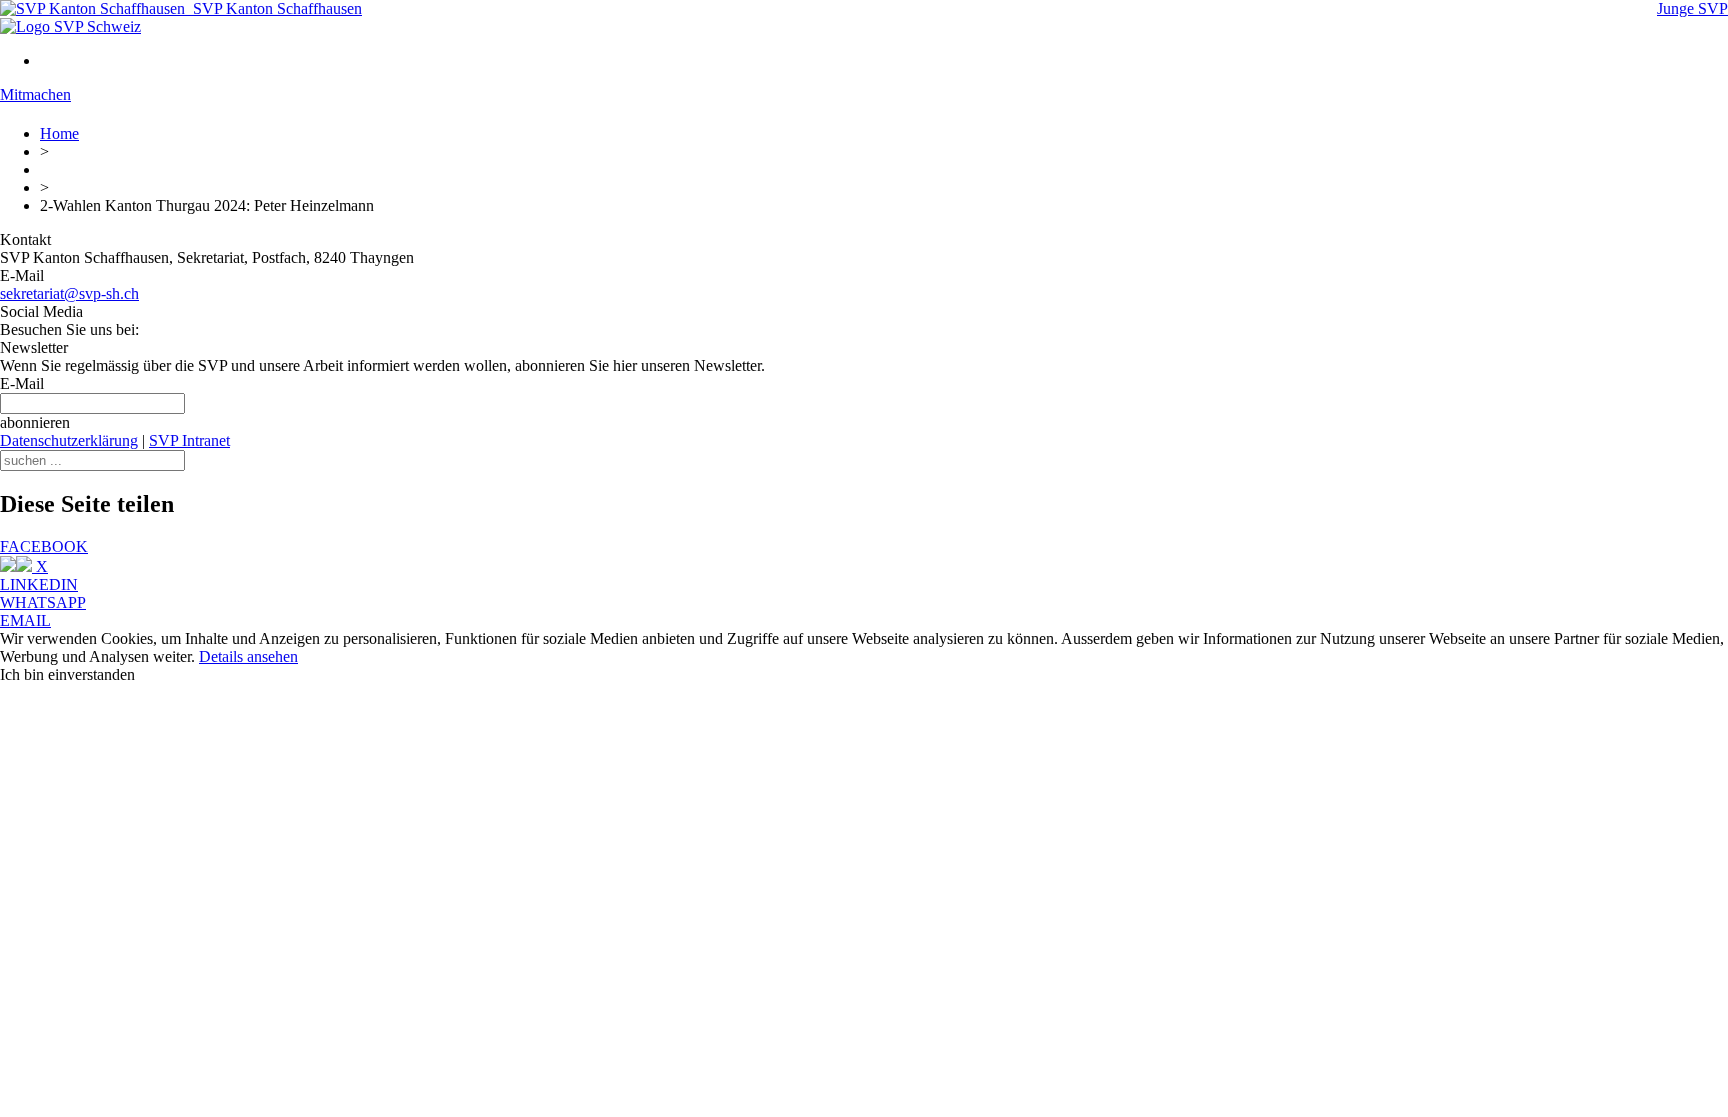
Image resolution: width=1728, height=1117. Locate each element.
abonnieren (35, 422)
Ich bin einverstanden (67, 674)
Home (59, 133)
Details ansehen (248, 656)
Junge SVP (1692, 8)
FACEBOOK (44, 546)
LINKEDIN (39, 584)
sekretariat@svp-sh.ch (69, 293)
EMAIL (25, 620)
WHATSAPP (43, 602)
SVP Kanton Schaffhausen (273, 8)
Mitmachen (35, 94)
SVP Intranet (189, 440)
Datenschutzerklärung (69, 440)
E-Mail (22, 383)
